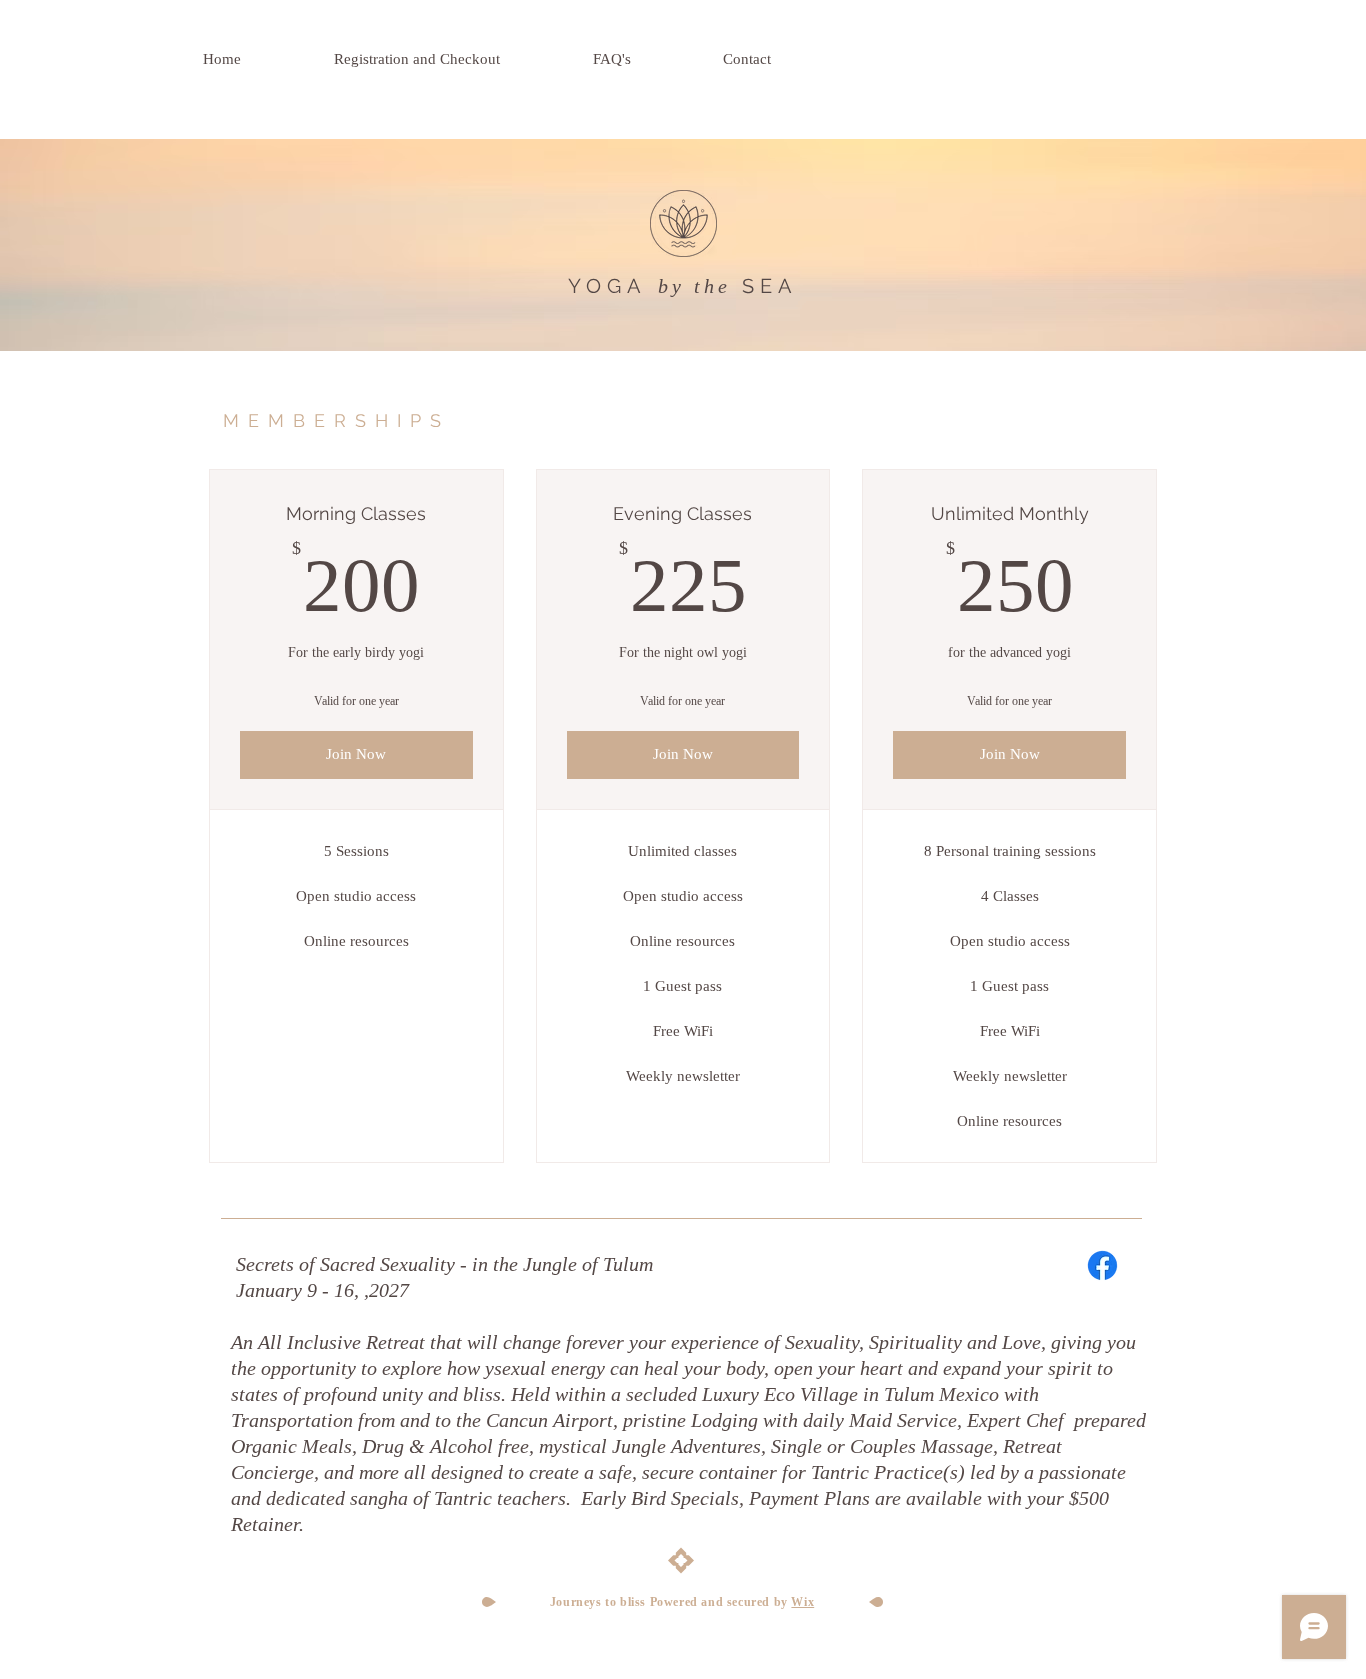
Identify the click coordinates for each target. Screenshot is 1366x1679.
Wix (802, 1602)
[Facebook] (1102, 1265)
